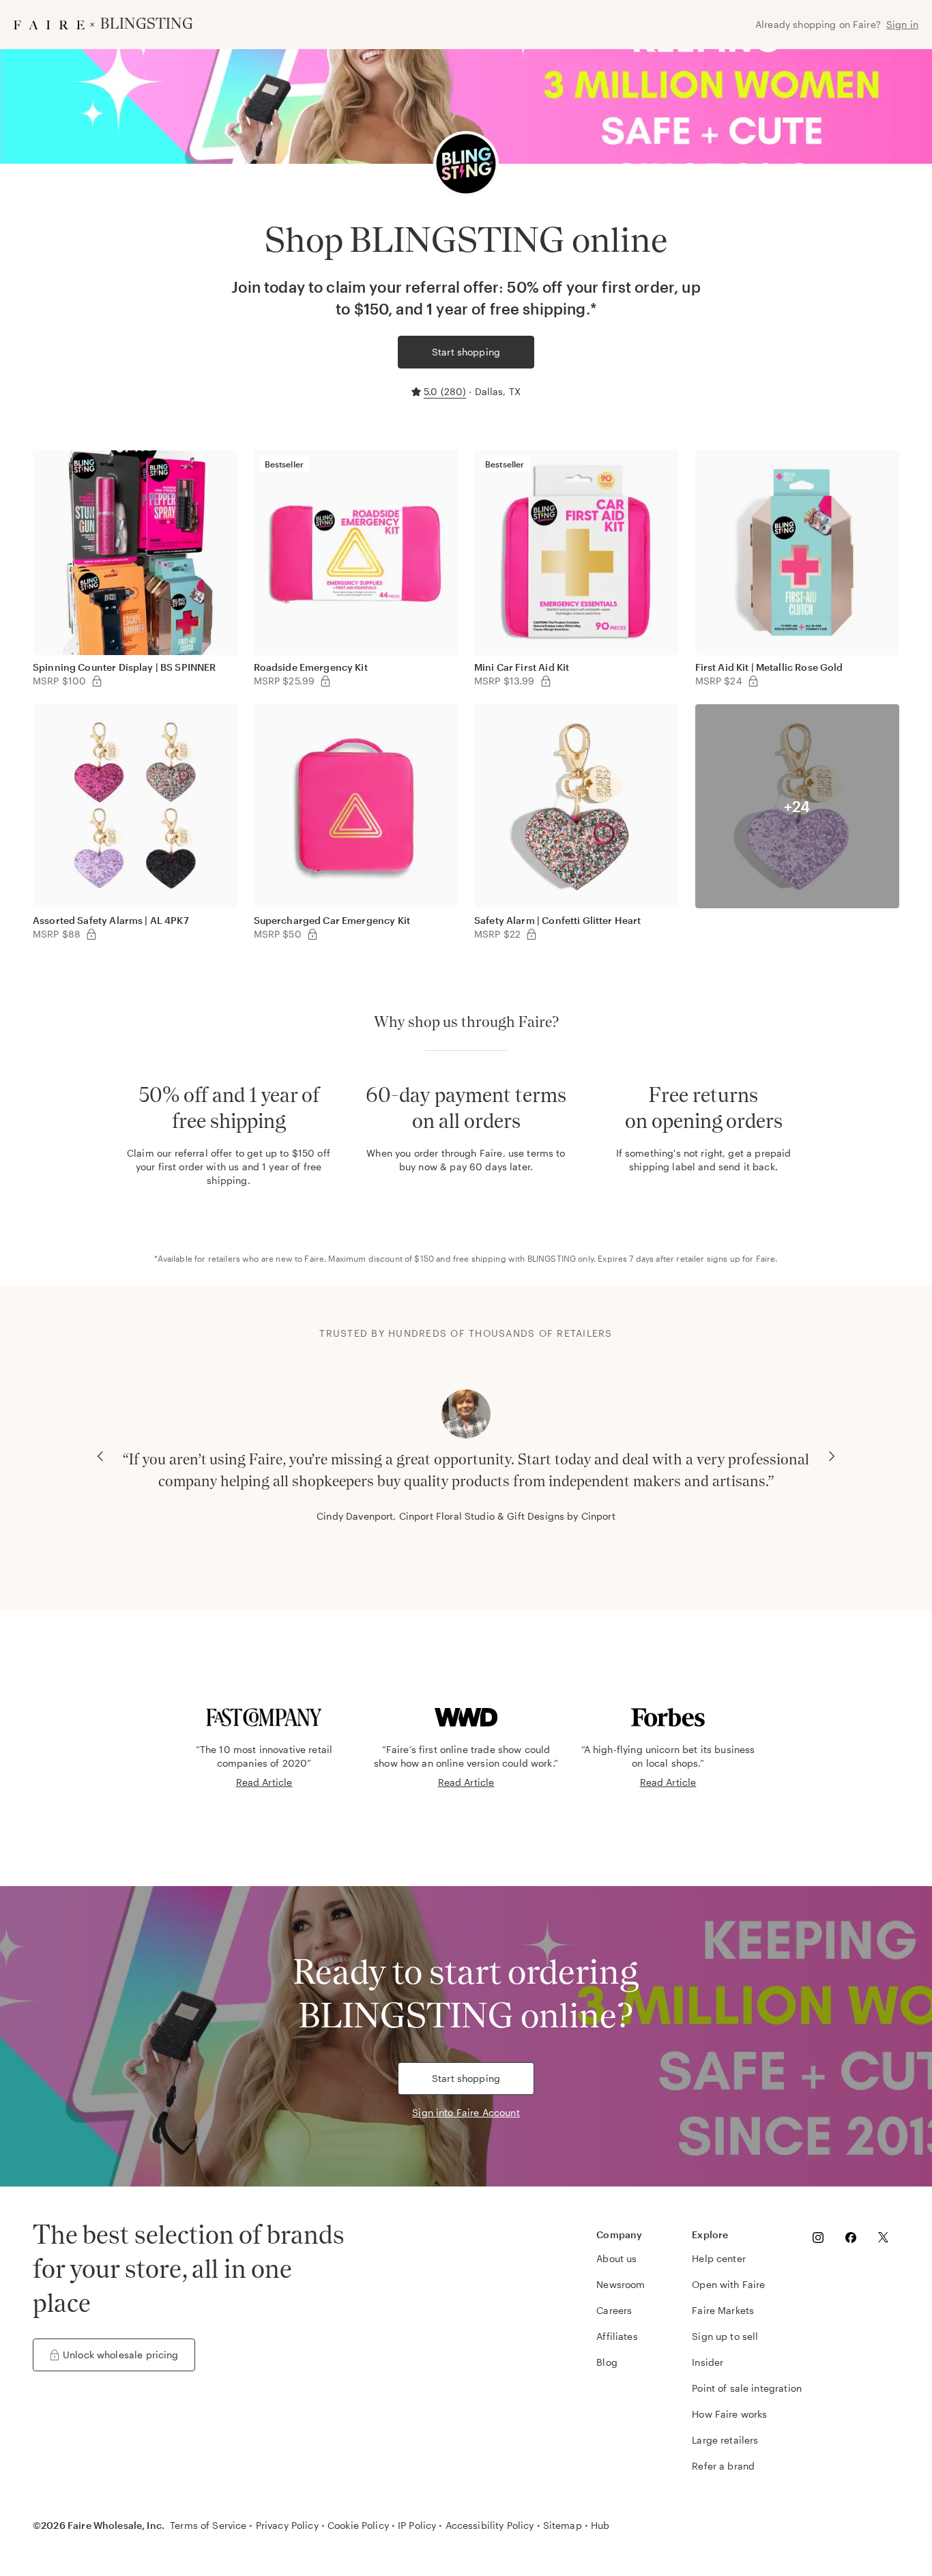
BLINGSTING (552, 1258)
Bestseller (285, 464)
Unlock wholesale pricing (121, 2355)
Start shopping (466, 352)
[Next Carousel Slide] (832, 1456)
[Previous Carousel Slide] (100, 1456)
